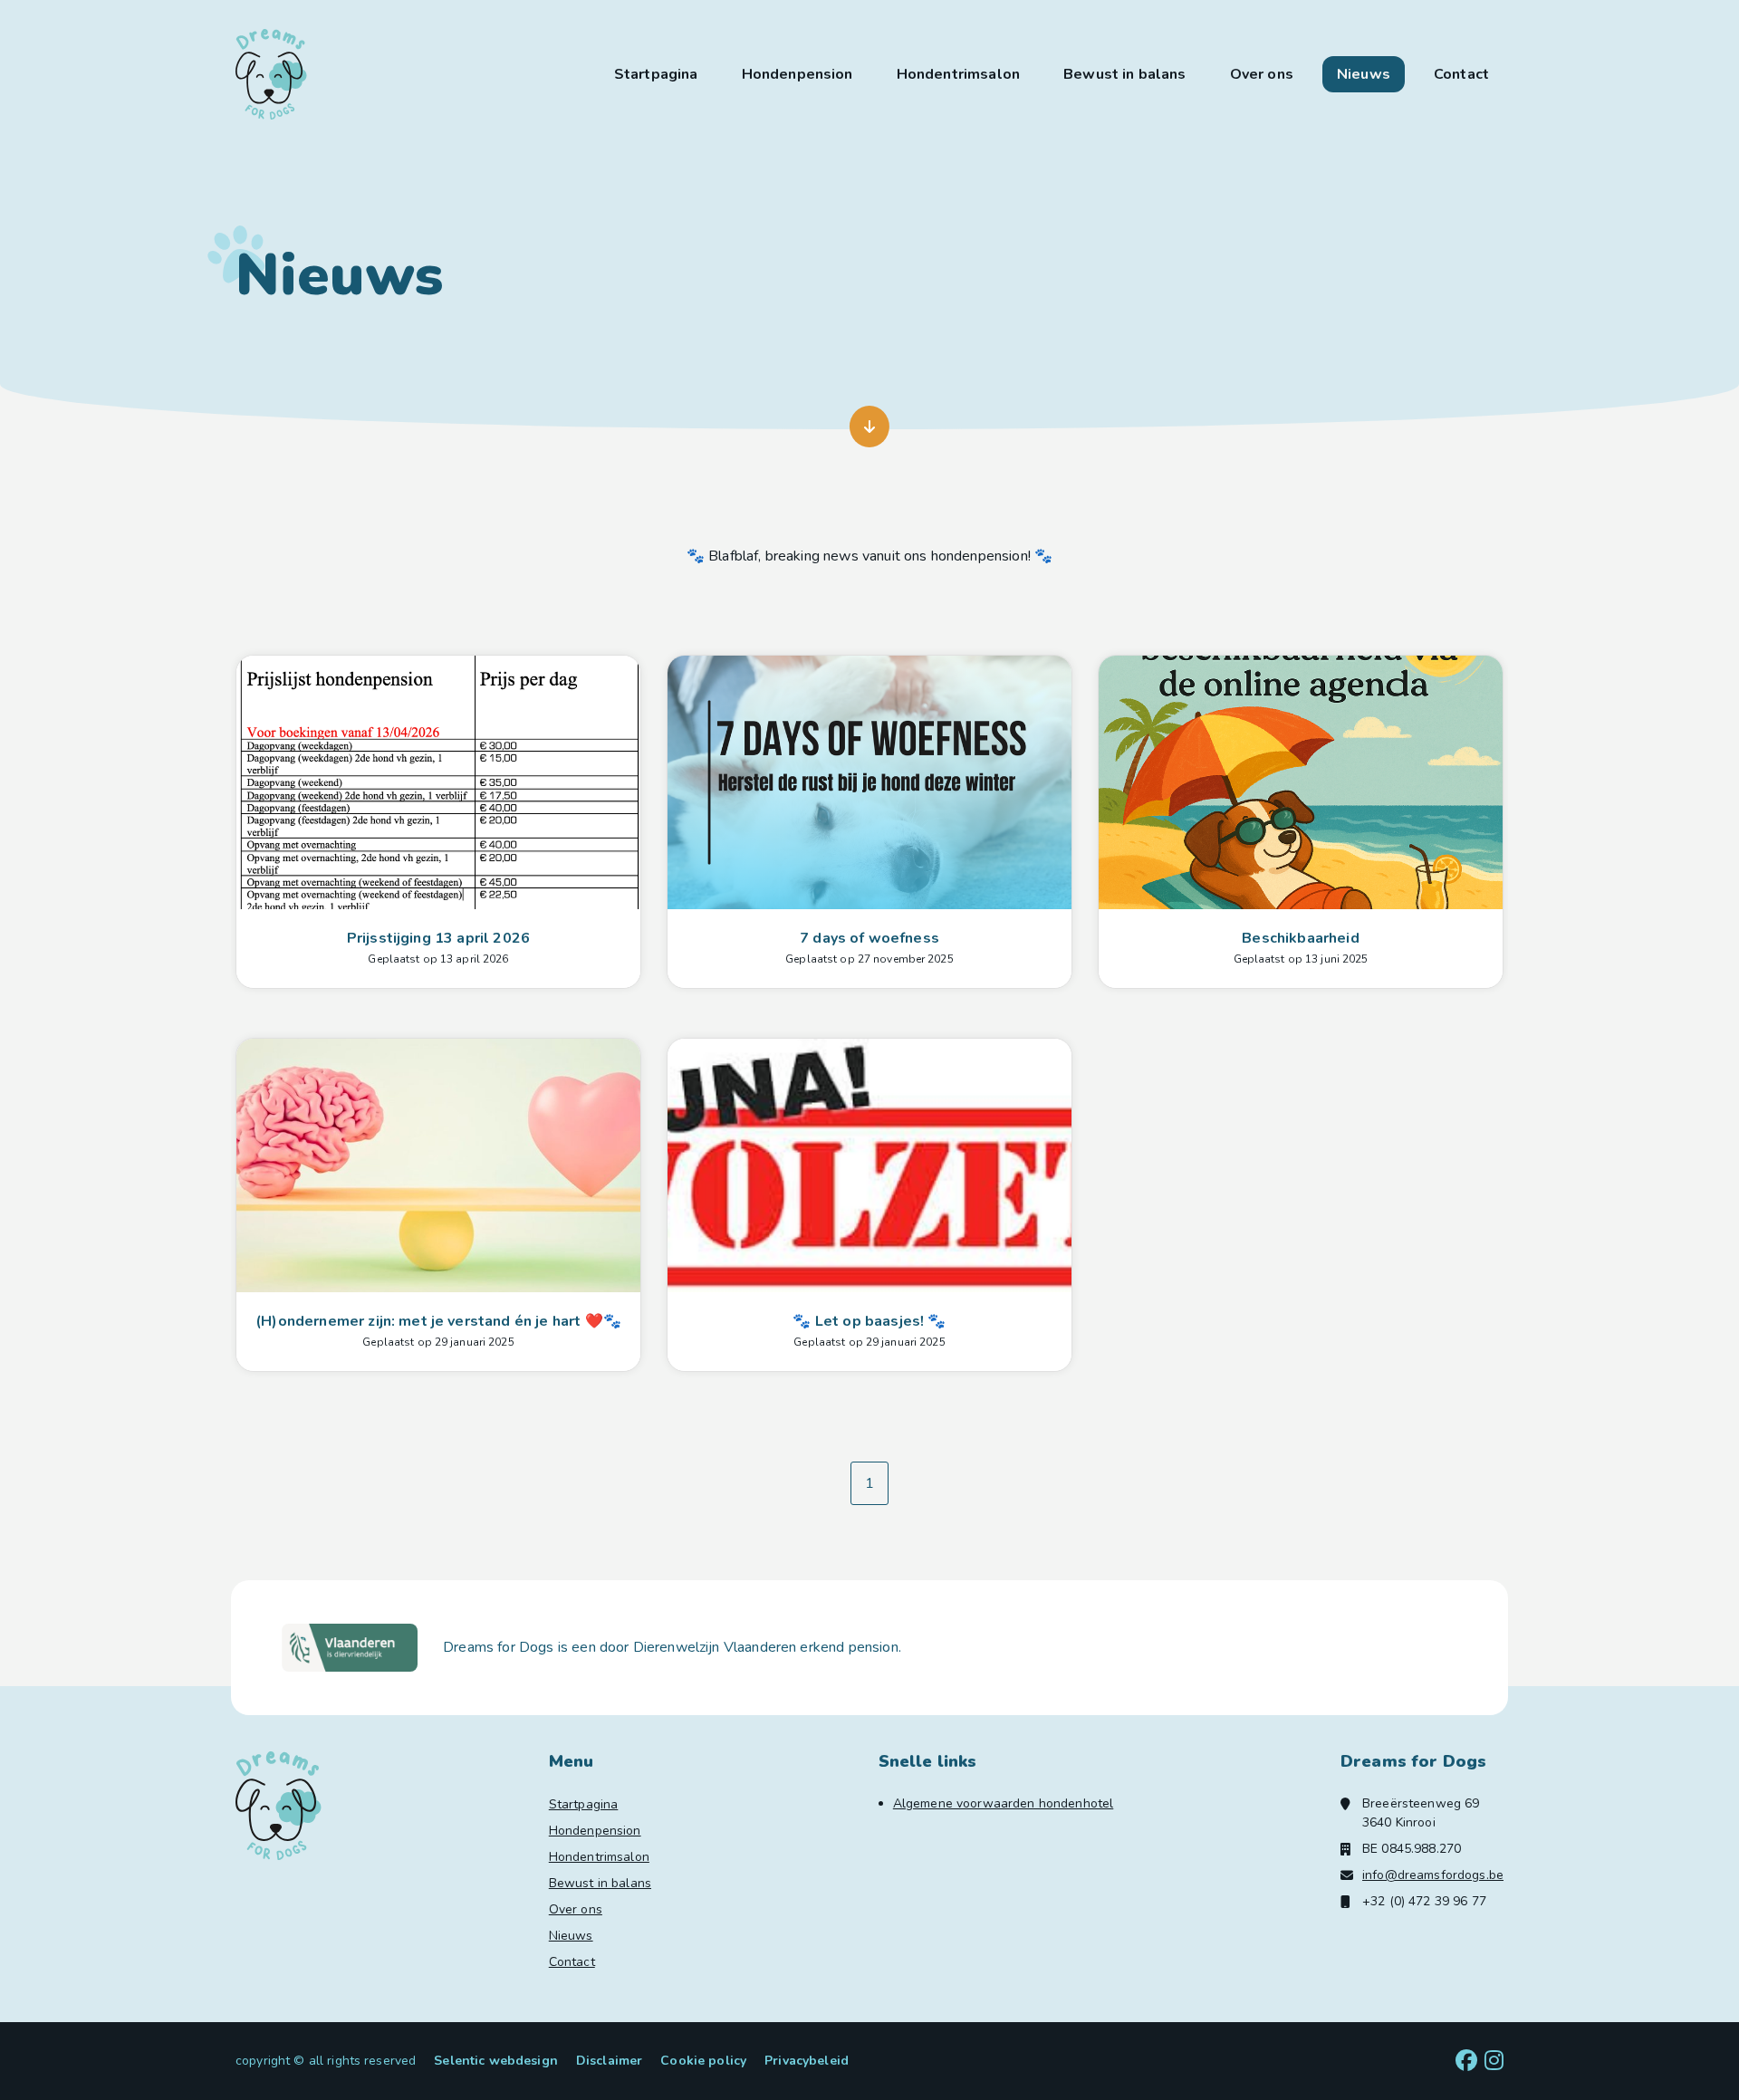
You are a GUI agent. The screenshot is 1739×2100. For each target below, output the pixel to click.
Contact (1461, 74)
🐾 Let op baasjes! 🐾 (869, 1321)
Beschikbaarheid (1300, 938)
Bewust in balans (1125, 74)
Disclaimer (609, 2061)
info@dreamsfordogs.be (1433, 1875)
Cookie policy (703, 2061)
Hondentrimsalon (958, 74)
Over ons (1262, 74)
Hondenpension (797, 74)
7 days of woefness (869, 938)
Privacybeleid (807, 2061)
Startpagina (656, 74)
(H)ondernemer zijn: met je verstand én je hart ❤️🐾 (438, 1321)
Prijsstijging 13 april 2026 (438, 938)
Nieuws (1364, 74)
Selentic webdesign (496, 2061)
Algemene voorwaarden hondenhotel (1003, 1803)
